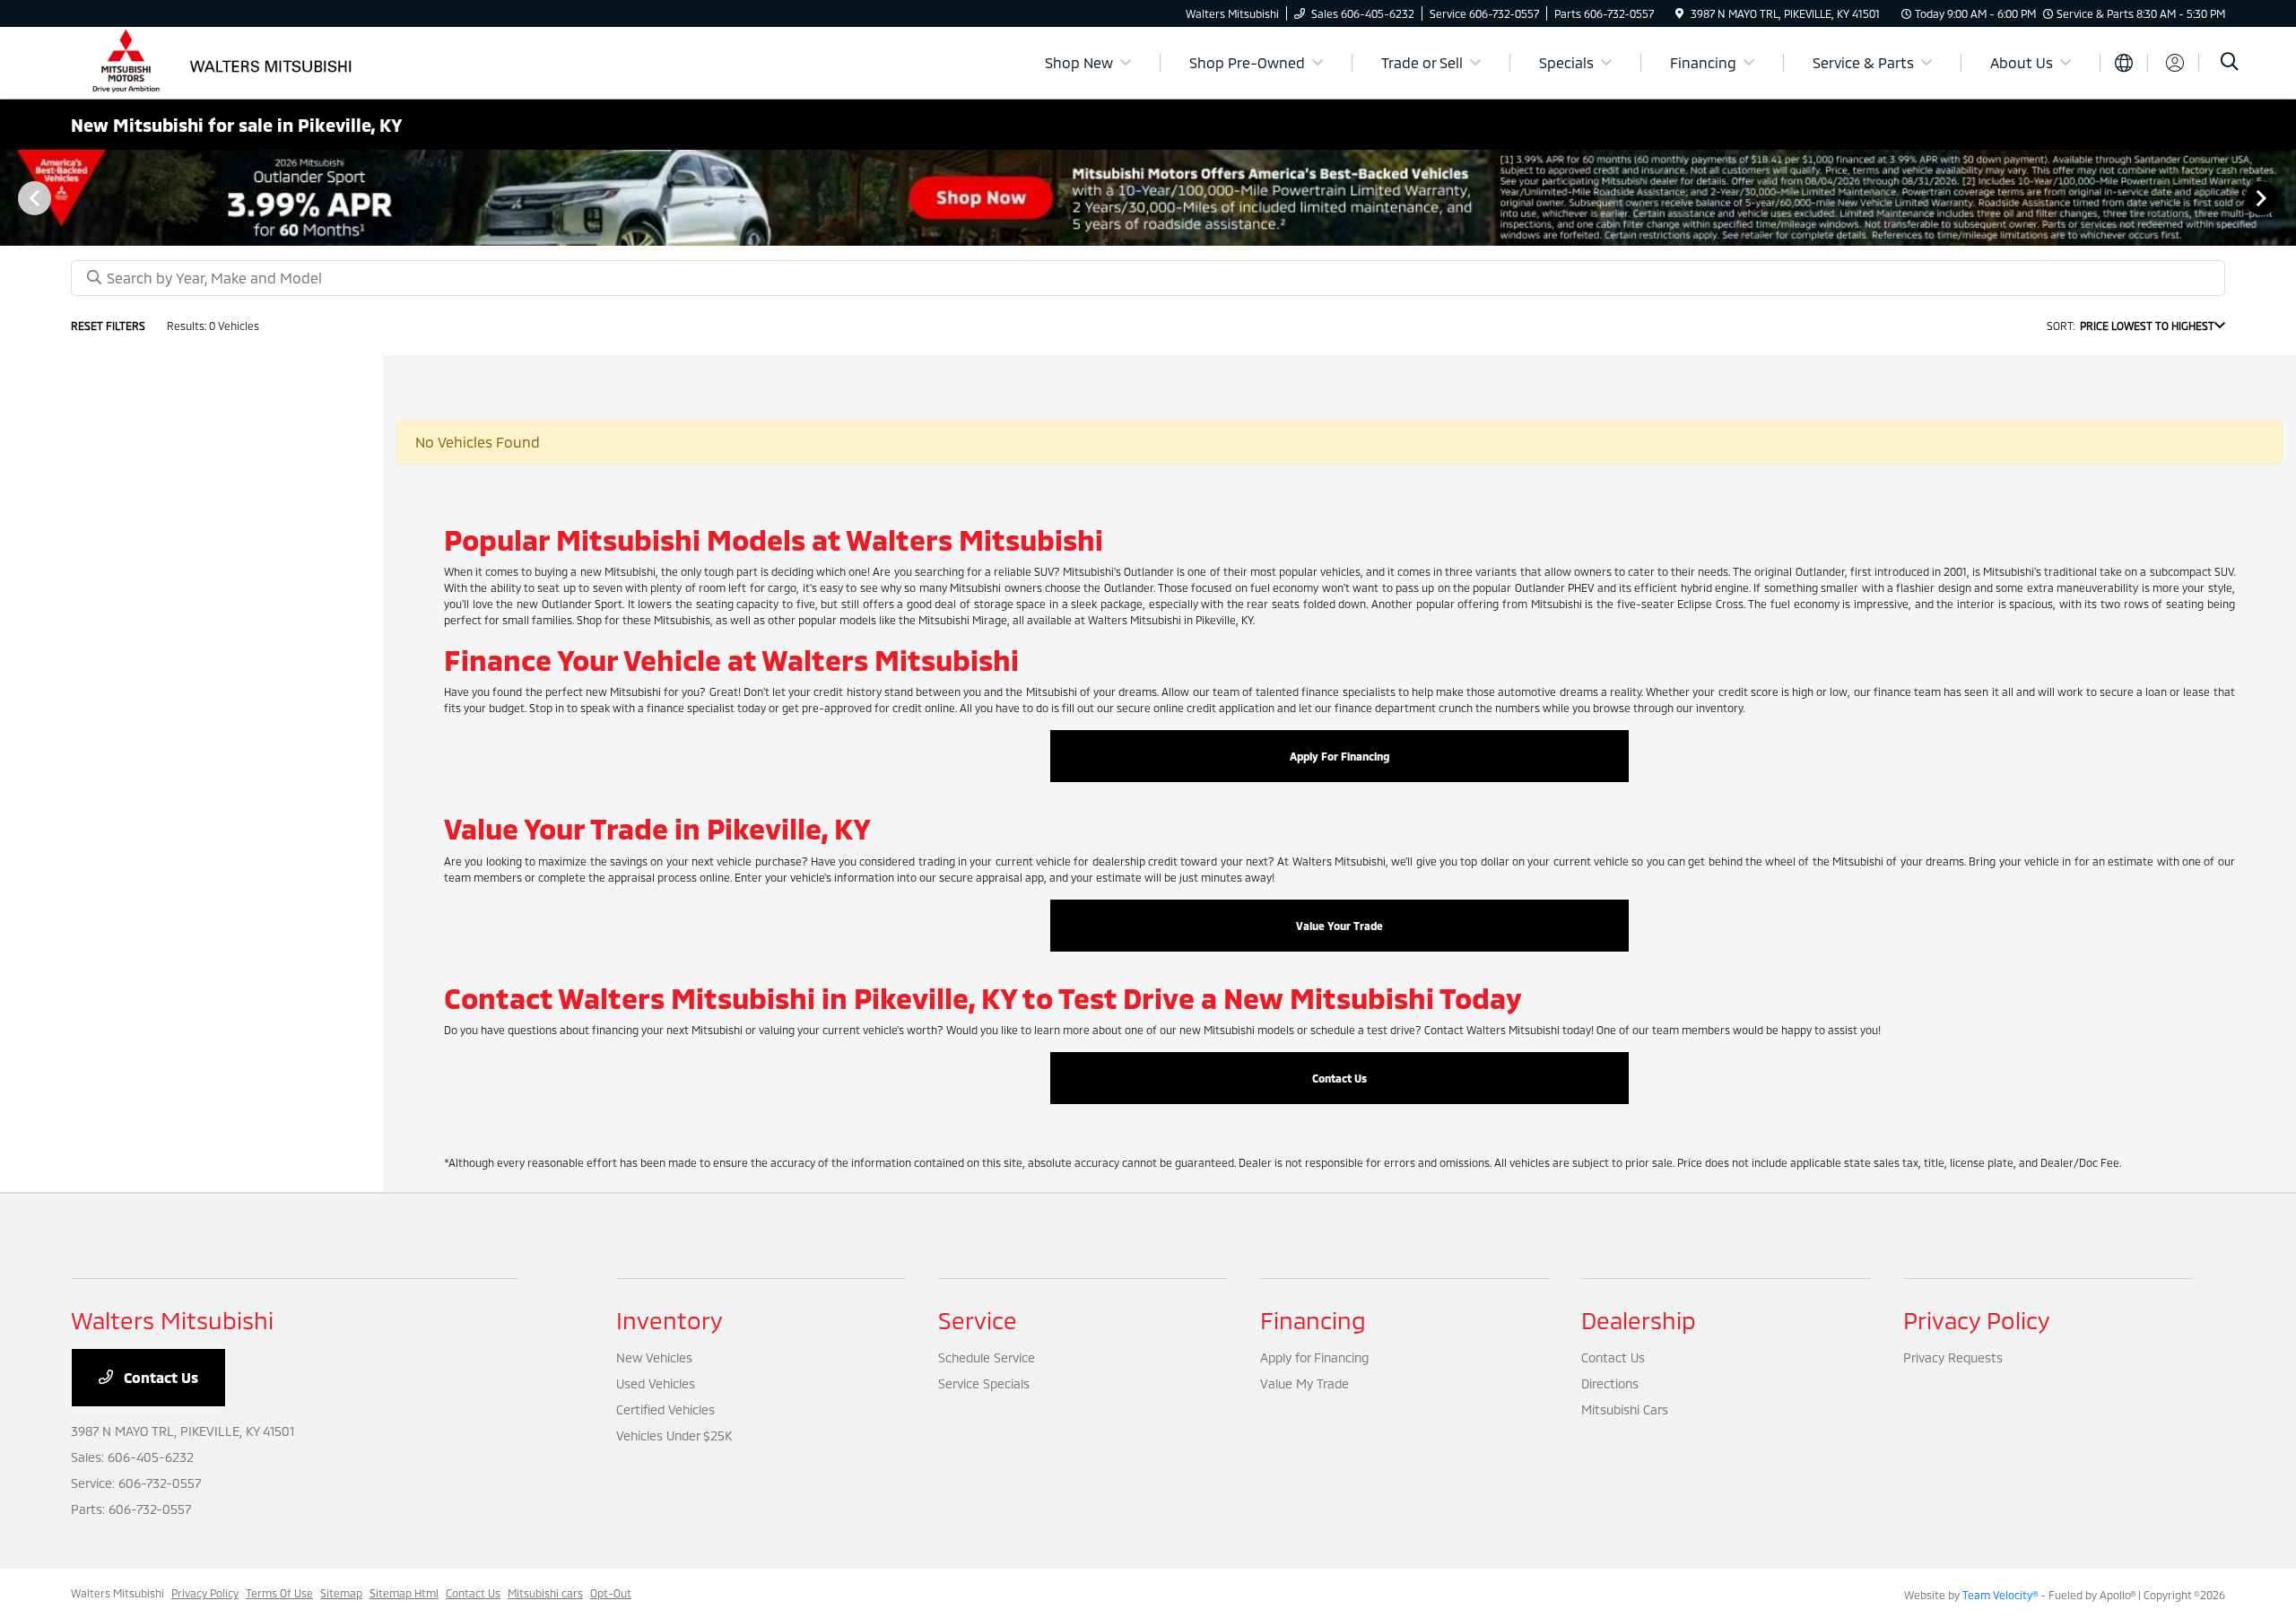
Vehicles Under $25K (674, 1435)
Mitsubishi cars (545, 1593)
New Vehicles (654, 1357)
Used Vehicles (656, 1383)
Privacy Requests (1953, 1357)
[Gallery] (1148, 198)
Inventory (670, 1320)
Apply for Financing (1314, 1357)
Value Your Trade (1339, 926)
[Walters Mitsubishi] (225, 61)
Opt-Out (611, 1593)
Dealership (1639, 1320)
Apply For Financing (1339, 756)
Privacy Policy (1977, 1320)
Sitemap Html (404, 1593)
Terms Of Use (279, 1593)
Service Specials (984, 1383)
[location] (1679, 13)
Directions (1610, 1383)
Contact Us (1339, 1078)
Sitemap (341, 1593)
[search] (2230, 63)
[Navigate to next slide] (2283, 197)
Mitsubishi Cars (1625, 1409)
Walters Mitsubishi (117, 1593)
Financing (1313, 1320)
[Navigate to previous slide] (13, 197)
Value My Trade (1305, 1383)
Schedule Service (987, 1357)
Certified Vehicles (665, 1409)
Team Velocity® (2000, 1595)
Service (978, 1320)
